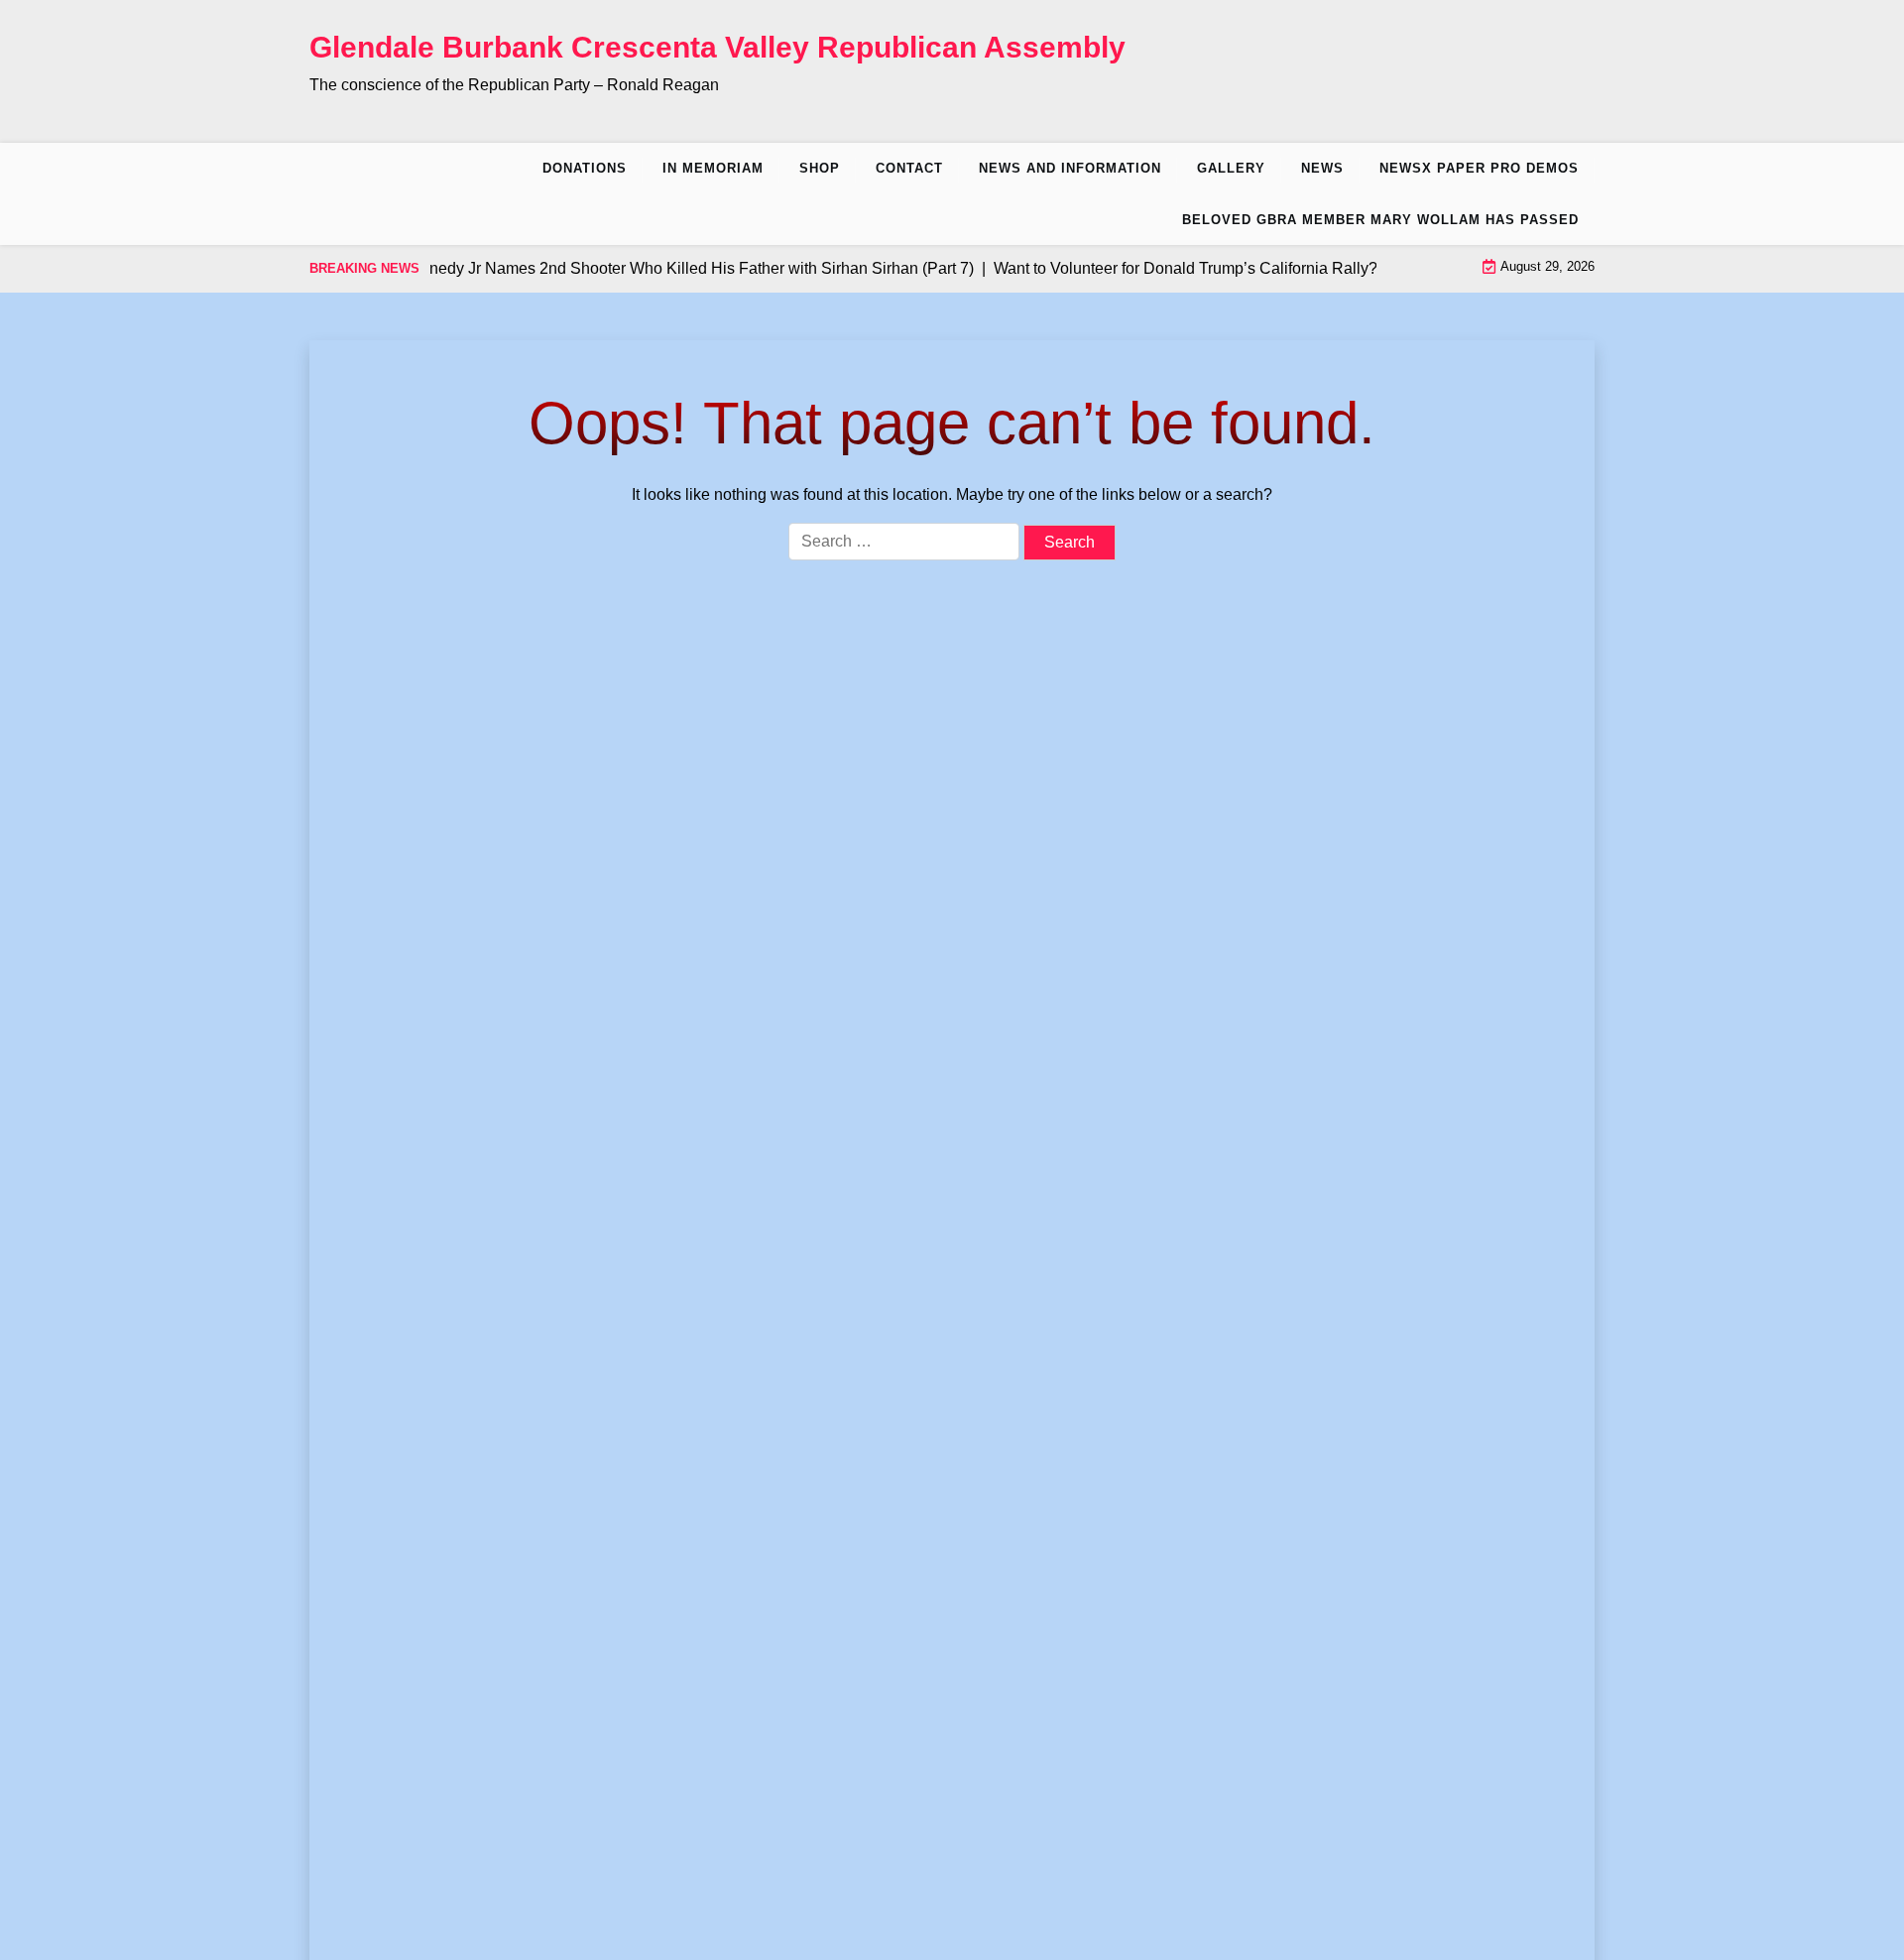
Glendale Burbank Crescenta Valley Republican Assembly (717, 47)
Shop (820, 168)
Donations (585, 168)
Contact (909, 168)
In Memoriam (713, 168)
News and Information (1070, 168)
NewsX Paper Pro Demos (1479, 168)
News (1322, 168)
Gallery (1231, 168)
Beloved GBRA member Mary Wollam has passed (1380, 220)
